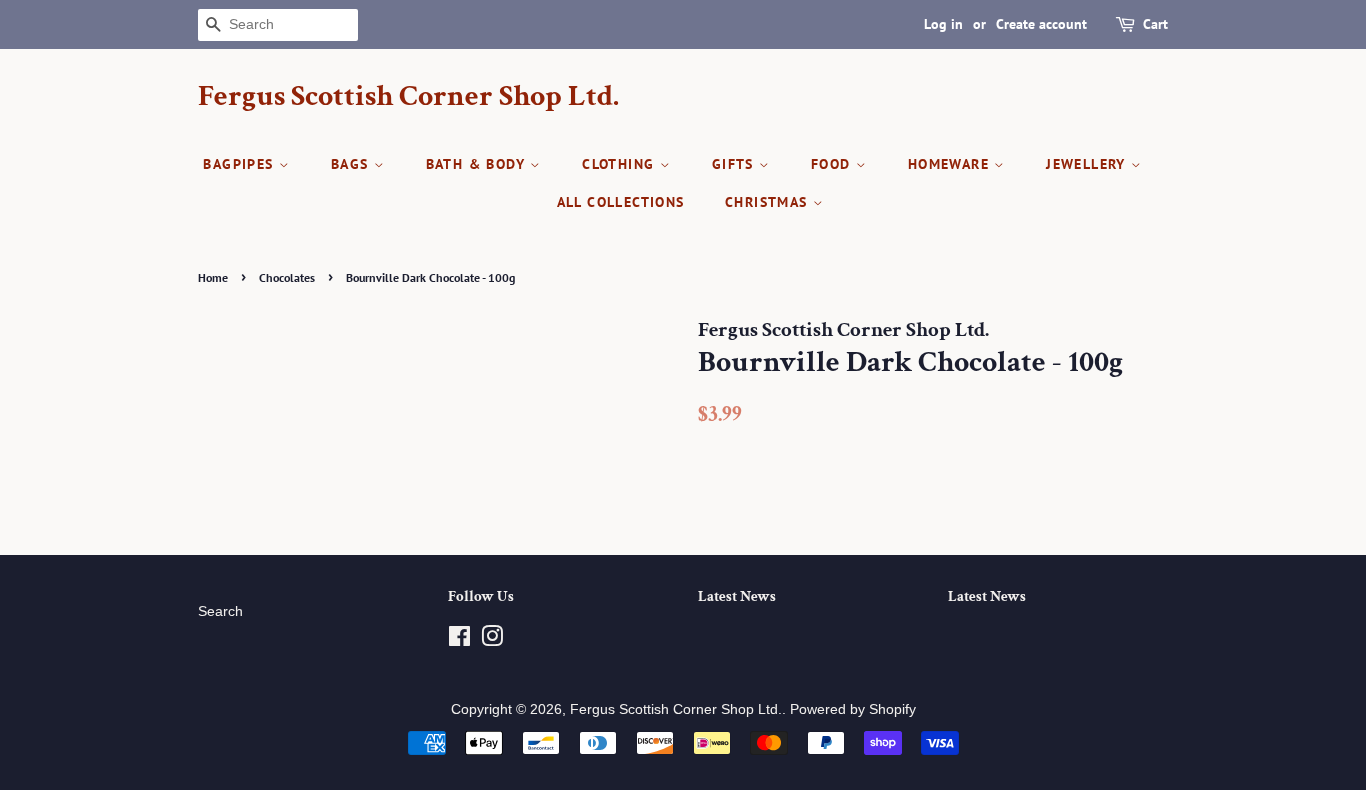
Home (213, 277)
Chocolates (287, 277)
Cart (1155, 24)
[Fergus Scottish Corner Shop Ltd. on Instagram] (492, 640)
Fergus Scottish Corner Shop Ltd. (408, 97)
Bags (352, 164)
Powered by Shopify (853, 709)
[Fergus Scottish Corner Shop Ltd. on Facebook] (459, 640)
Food (833, 164)
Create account (1041, 24)
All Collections (621, 202)
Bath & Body (478, 164)
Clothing (621, 164)
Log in (943, 24)
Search (220, 611)
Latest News (737, 596)
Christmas (769, 202)
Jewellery (1088, 164)
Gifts (735, 164)
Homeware (951, 164)
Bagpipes (241, 164)
